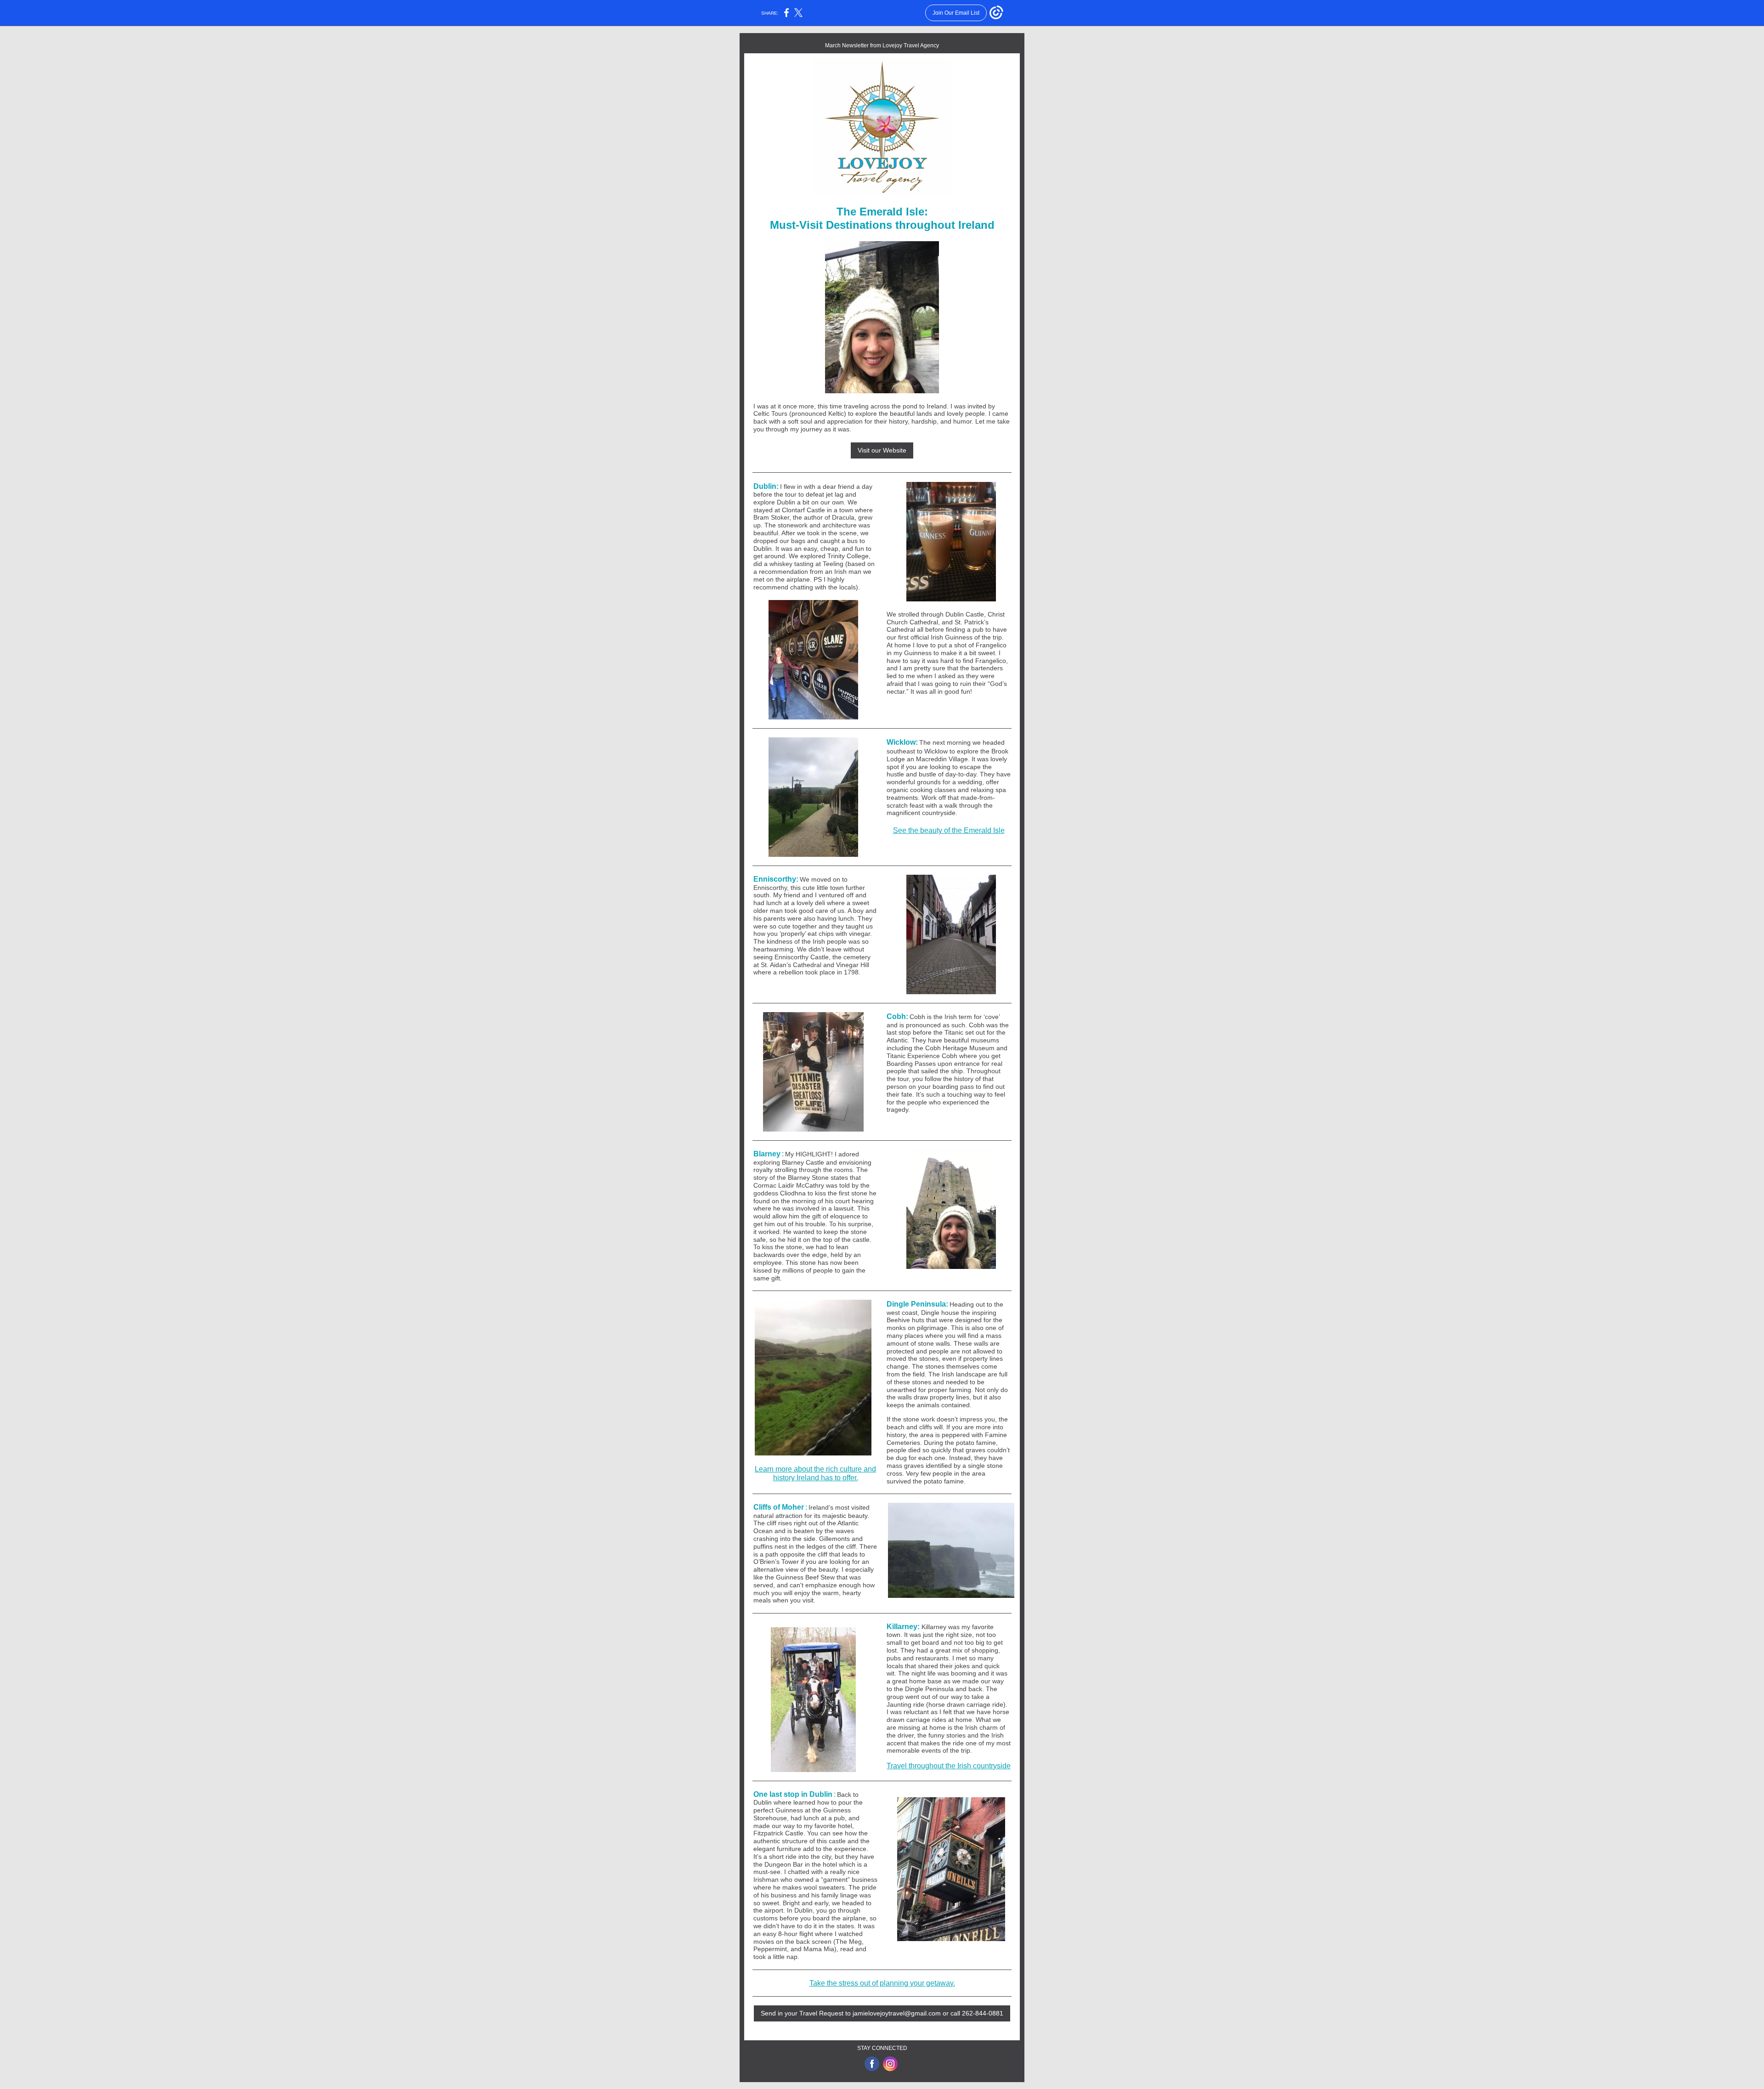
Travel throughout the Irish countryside (949, 1766)
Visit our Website (882, 450)
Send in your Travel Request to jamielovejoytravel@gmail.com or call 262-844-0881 (882, 2013)
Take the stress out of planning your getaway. (882, 1983)
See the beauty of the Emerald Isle (949, 830)
